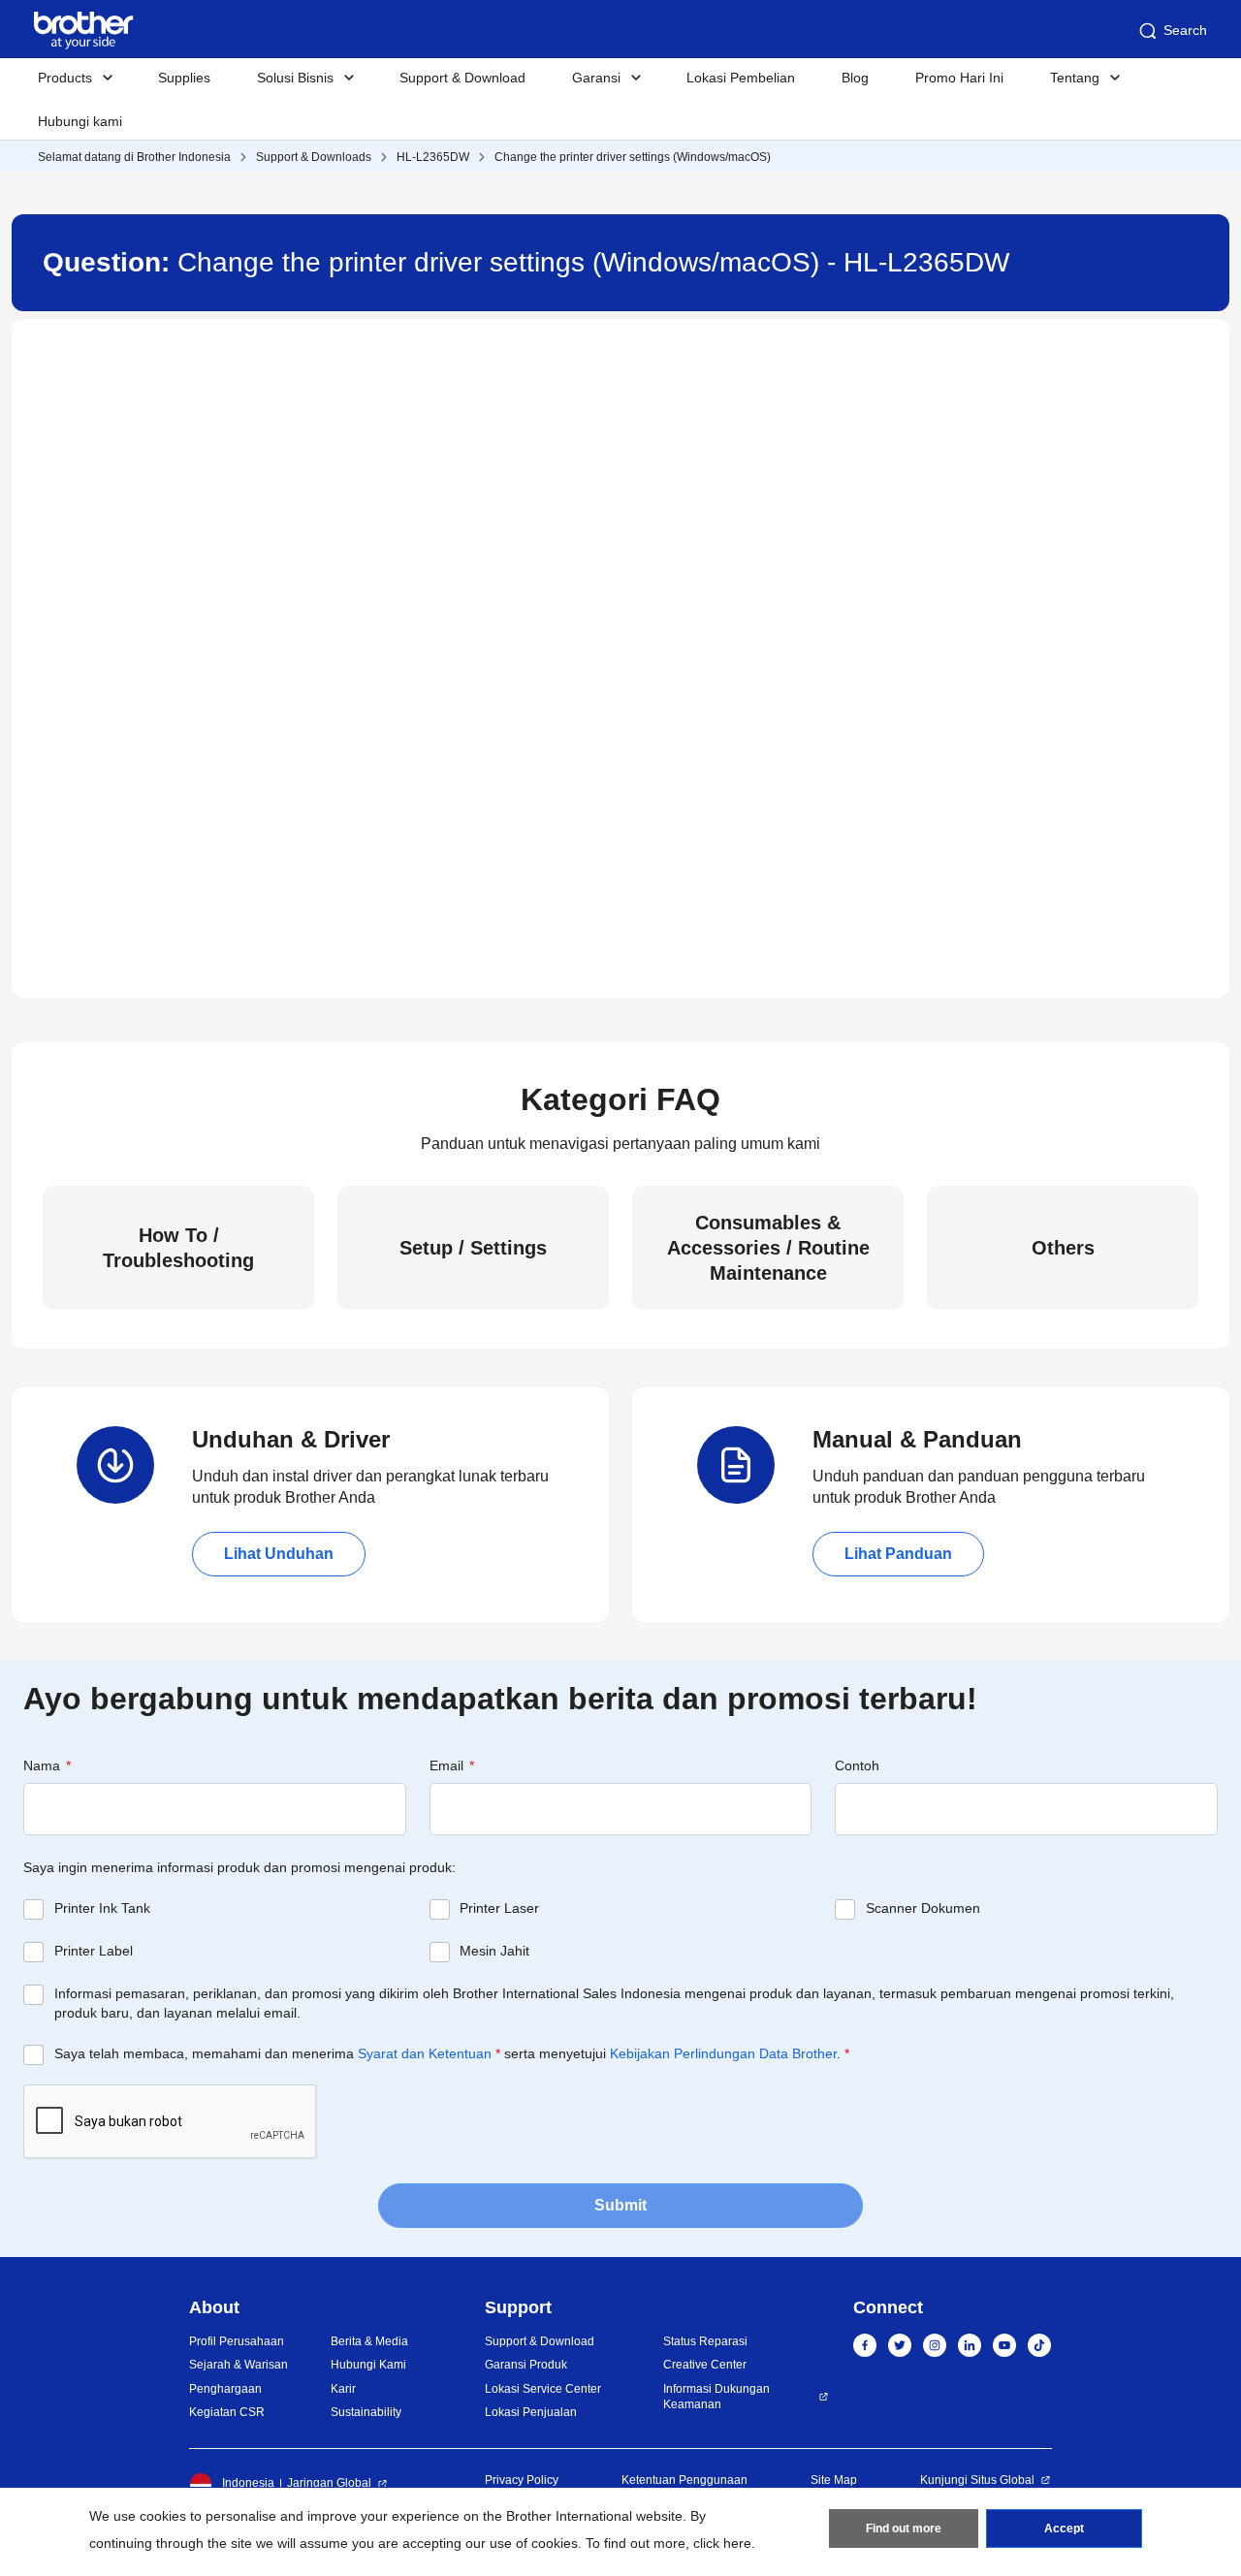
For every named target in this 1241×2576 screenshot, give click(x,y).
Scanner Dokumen (923, 1908)
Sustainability (366, 2412)
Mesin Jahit (494, 1951)
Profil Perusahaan (237, 2341)
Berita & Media (369, 2341)
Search (1185, 30)
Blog (855, 78)
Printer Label (94, 1951)
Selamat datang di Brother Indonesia (134, 157)
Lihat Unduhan (279, 1554)
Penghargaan (225, 2389)
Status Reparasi (705, 2341)
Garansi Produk (526, 2365)
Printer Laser (499, 1908)
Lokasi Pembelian (741, 78)
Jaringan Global (329, 2483)
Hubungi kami (80, 121)
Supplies (184, 78)
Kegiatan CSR (227, 2412)
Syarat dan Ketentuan (425, 2053)
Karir (343, 2389)
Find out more (904, 2528)
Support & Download (462, 78)
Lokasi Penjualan (531, 2412)
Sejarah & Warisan (239, 2365)
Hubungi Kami (368, 2365)
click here (722, 2543)
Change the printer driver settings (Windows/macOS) (633, 157)
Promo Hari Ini (959, 78)
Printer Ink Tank (102, 1908)
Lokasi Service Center (543, 2389)
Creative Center (705, 2365)
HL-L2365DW (433, 157)
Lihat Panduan (898, 1554)
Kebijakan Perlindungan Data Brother (723, 2053)
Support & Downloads (314, 157)
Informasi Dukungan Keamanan (716, 2397)
